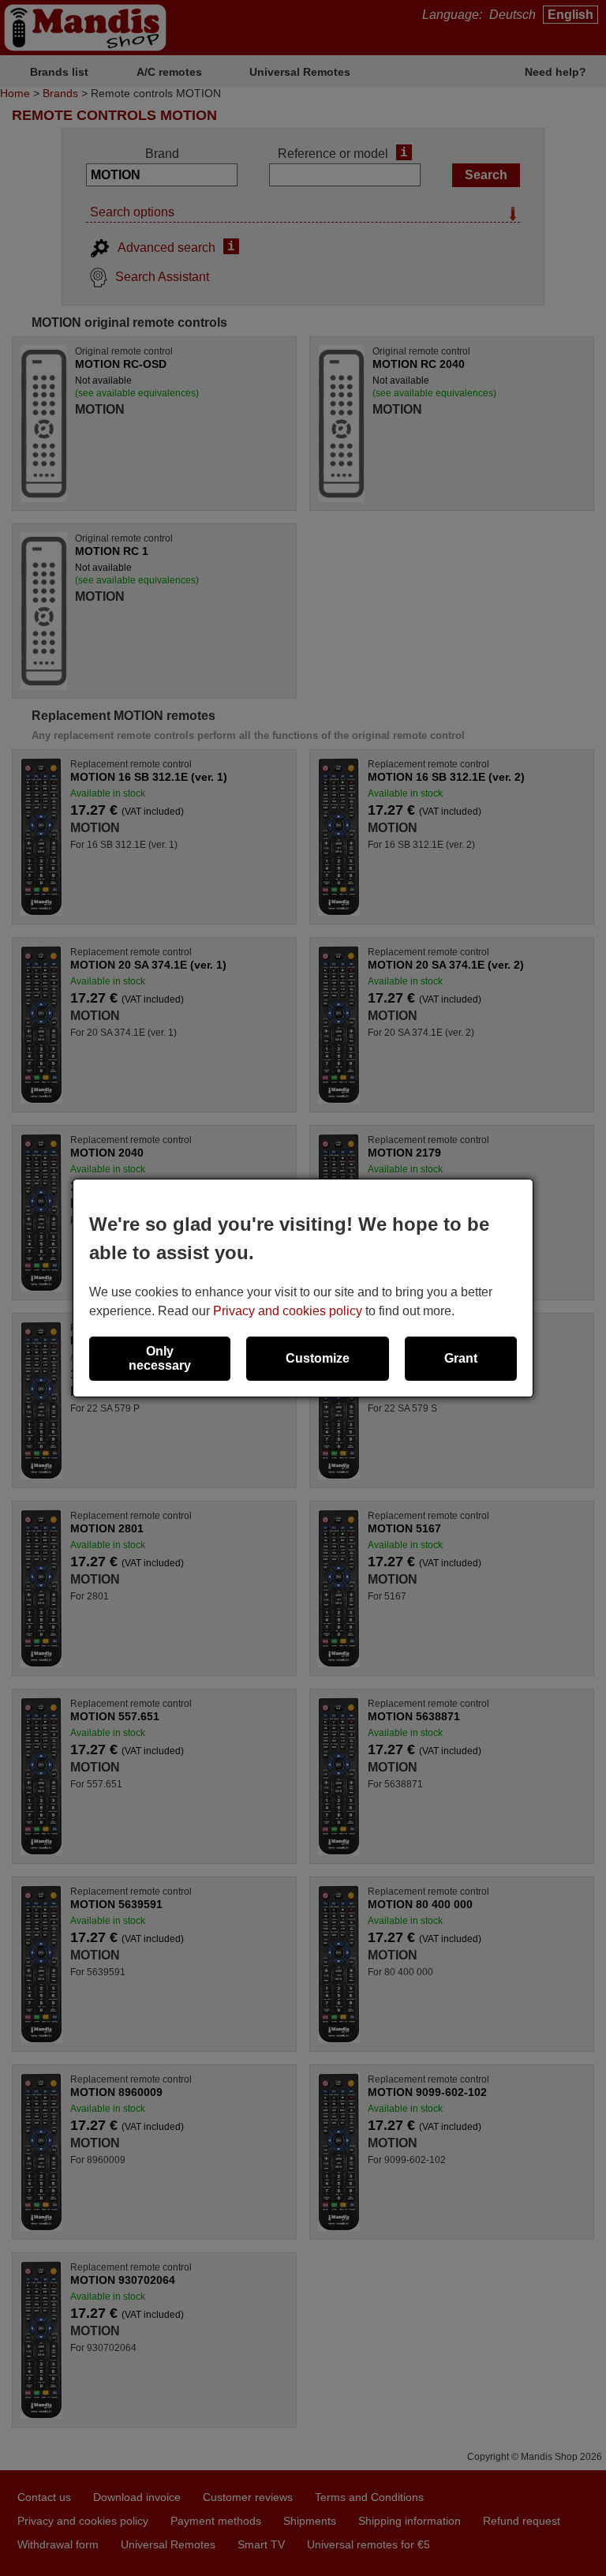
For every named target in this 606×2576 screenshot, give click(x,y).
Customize (318, 1358)
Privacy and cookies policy (288, 1311)
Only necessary (160, 1358)
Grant (461, 1358)
